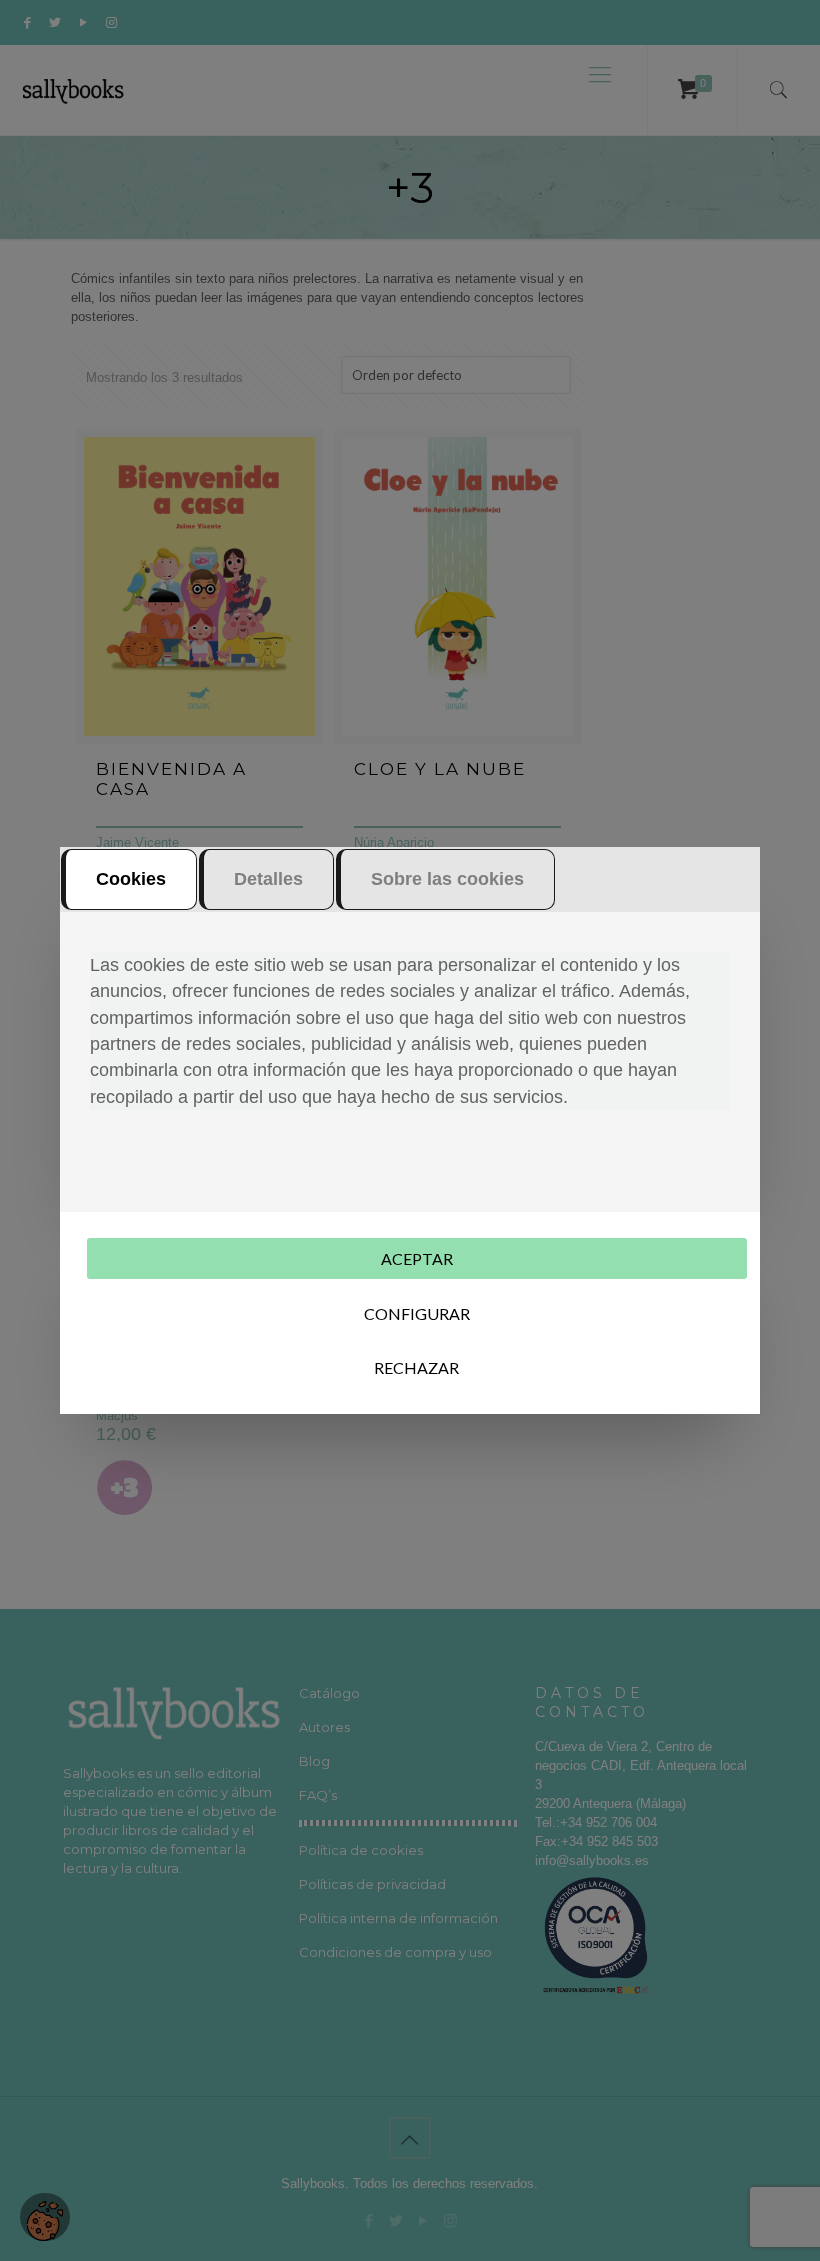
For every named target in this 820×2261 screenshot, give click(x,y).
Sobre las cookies (447, 879)
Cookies (131, 879)
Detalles (268, 879)
